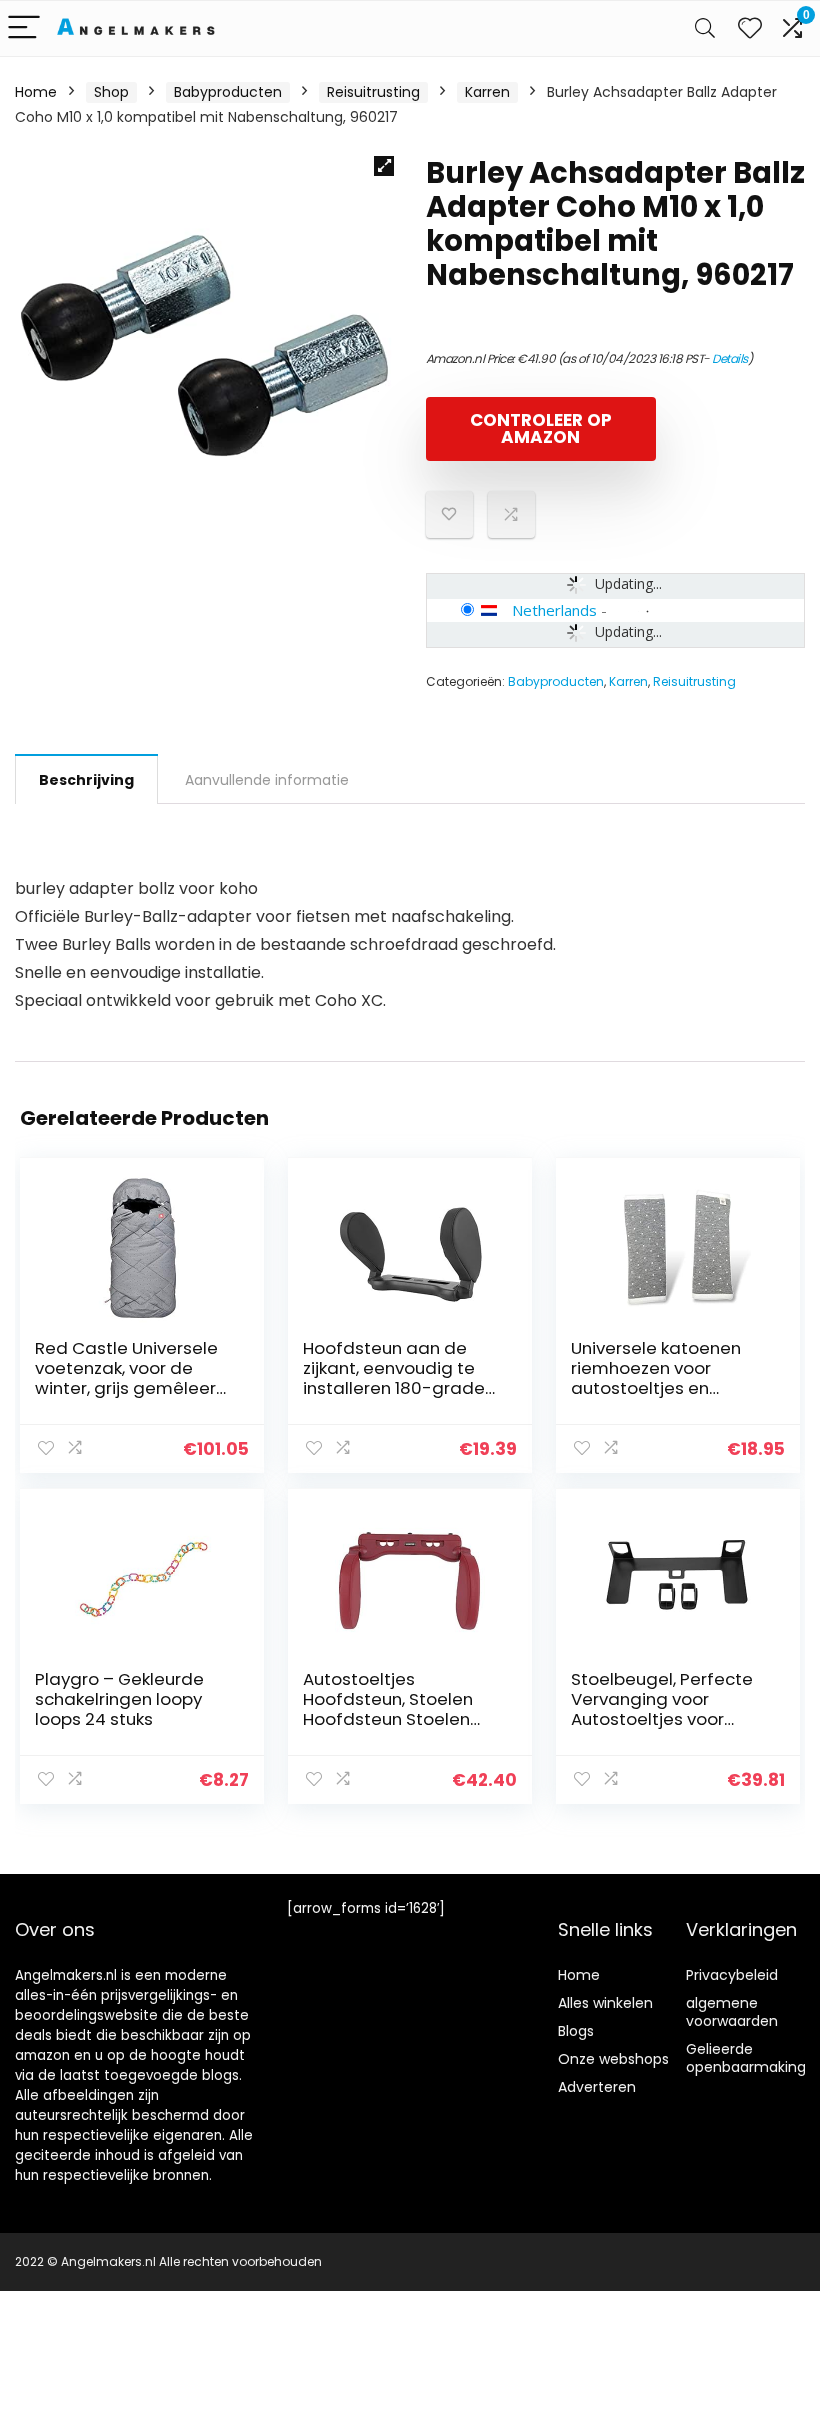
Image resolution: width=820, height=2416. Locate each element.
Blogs (576, 2031)
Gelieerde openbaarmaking (746, 2058)
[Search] (705, 28)
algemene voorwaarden (732, 2012)
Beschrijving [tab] (86, 780)
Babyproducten (228, 92)
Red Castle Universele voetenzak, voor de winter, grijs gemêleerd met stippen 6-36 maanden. (131, 1388)
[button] (384, 166)
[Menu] (24, 28)
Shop (111, 92)
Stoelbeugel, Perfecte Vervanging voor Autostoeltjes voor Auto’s (662, 1709)
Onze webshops (613, 2059)
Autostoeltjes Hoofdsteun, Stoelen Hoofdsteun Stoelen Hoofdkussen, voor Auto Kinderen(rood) (401, 1719)
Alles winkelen (605, 2003)
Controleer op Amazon (541, 428)
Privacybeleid (732, 1975)
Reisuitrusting (373, 92)
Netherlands (554, 610)
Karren (487, 92)
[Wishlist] (750, 28)
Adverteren (597, 2087)
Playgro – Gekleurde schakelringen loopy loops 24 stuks (119, 1699)
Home (36, 92)
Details (730, 358)
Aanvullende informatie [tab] (267, 780)
